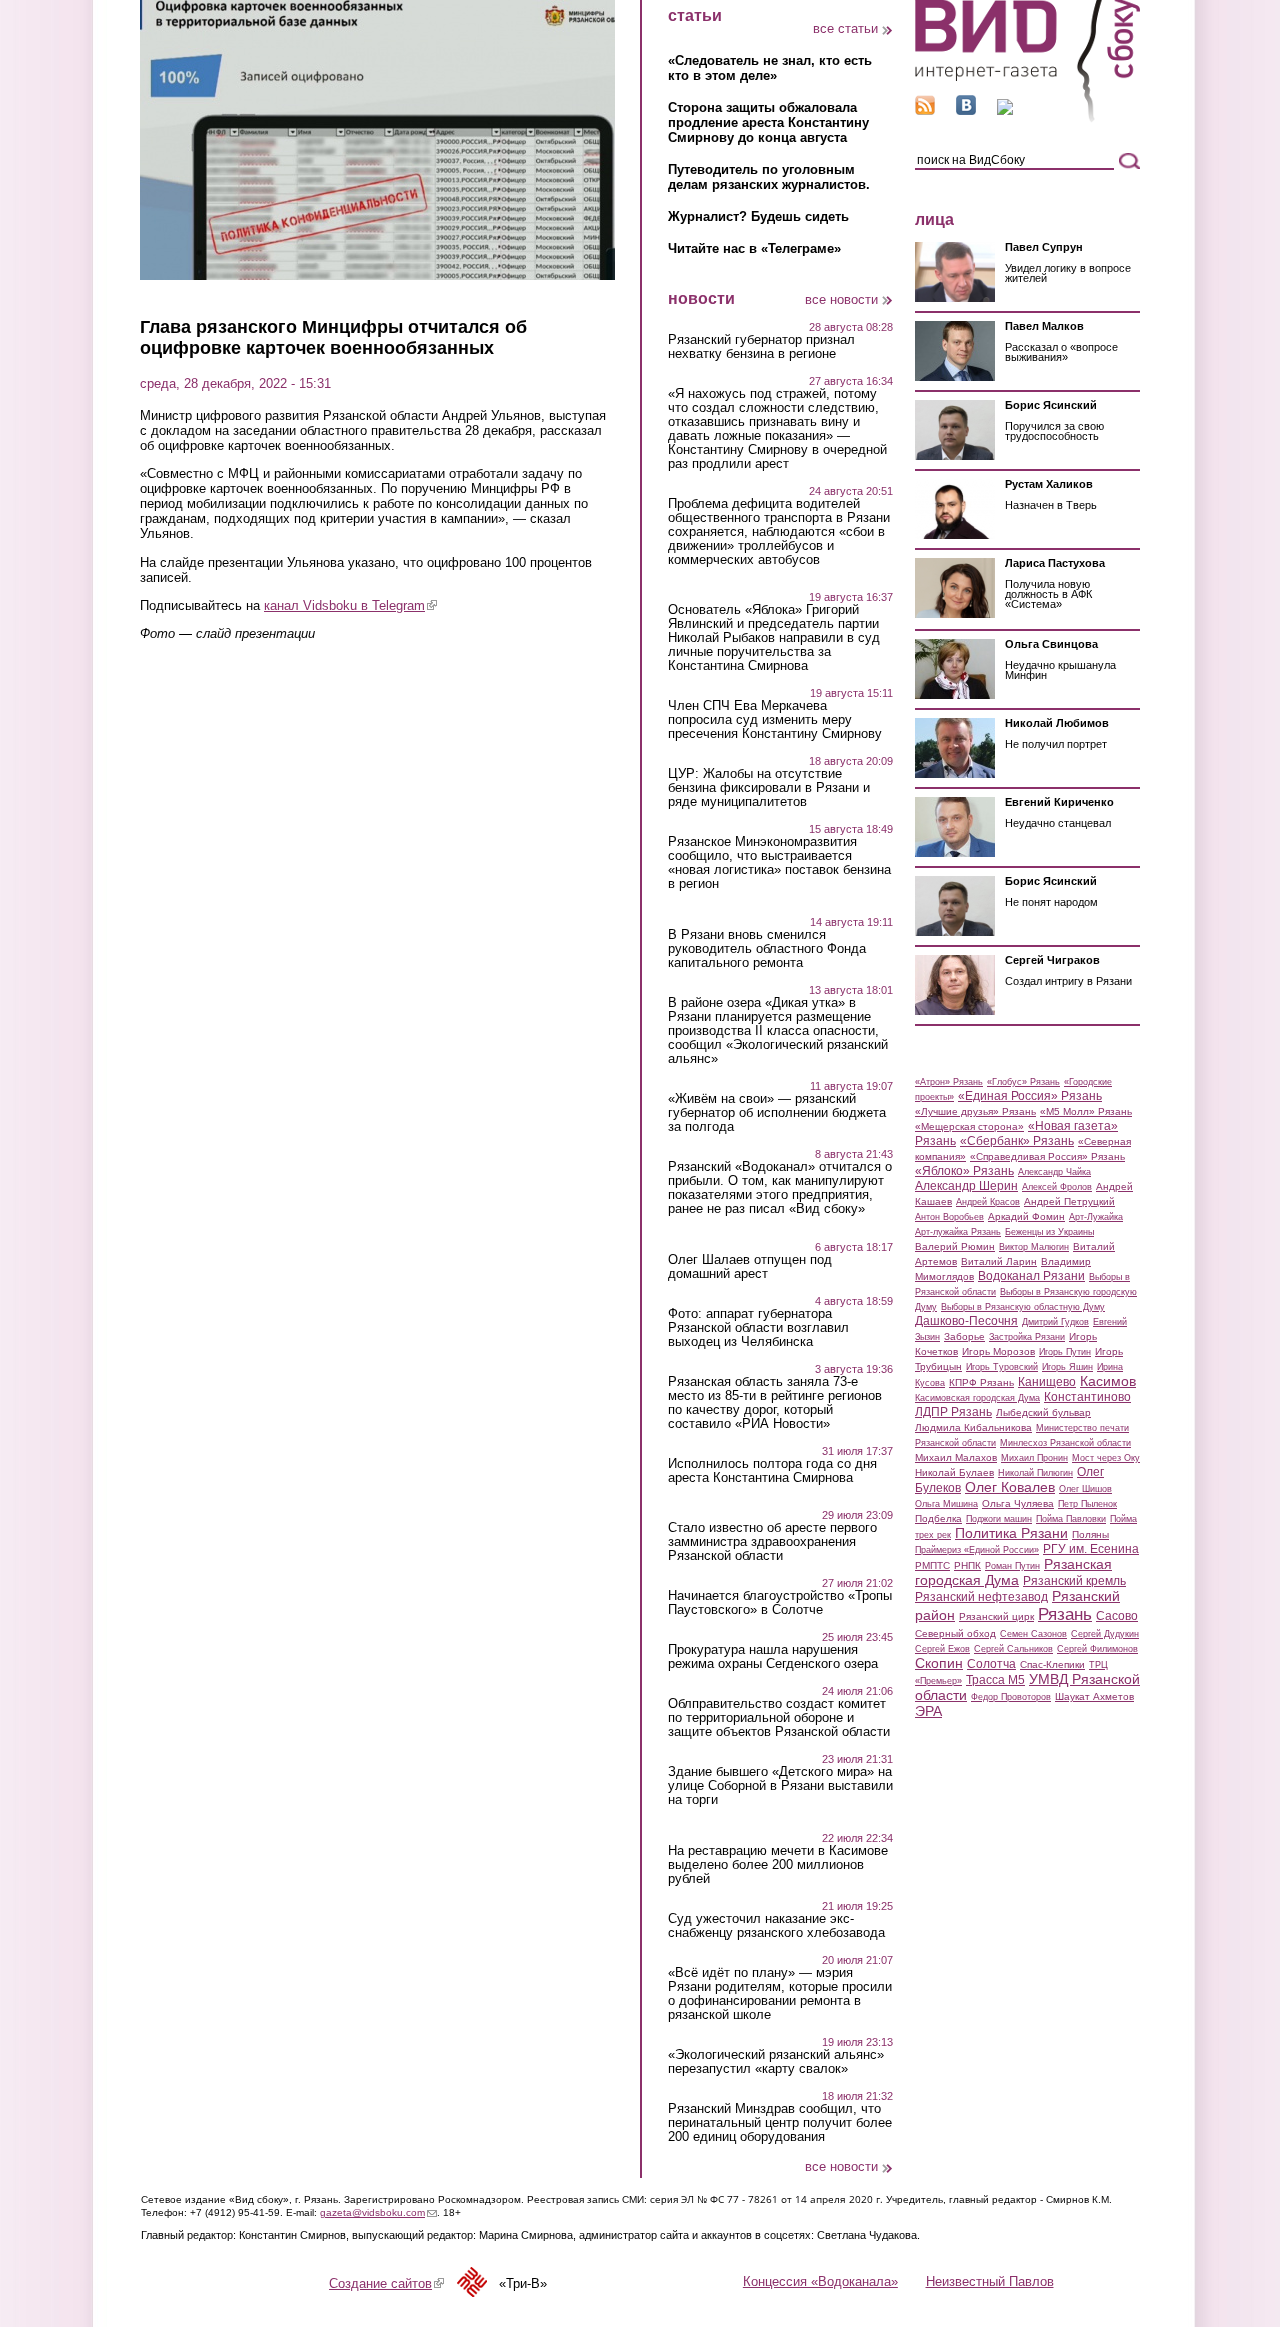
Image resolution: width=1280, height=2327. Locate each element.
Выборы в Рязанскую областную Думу (1023, 1307)
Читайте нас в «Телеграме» (754, 248)
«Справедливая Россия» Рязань (1047, 1156)
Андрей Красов (988, 1202)
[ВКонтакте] (966, 110)
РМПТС (932, 1565)
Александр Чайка (1054, 1172)
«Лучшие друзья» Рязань (975, 1111)
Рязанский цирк (996, 1616)
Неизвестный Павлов (990, 2281)
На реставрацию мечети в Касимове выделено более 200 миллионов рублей (778, 1865)
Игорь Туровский (1002, 1367)
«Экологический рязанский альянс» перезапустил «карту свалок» (776, 2062)
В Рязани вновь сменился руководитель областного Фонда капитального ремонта (767, 949)
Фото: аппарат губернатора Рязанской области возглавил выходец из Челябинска (758, 1328)
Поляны (1090, 1534)
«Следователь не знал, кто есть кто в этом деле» (770, 68)
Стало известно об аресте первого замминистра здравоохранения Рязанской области (772, 1542)
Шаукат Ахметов (1094, 1696)
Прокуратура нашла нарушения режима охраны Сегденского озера (773, 1657)
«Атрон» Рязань (949, 1082)
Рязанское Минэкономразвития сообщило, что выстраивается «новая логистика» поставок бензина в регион (779, 863)
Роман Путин (1012, 1566)
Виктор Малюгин (1034, 1247)
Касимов (1108, 1381)
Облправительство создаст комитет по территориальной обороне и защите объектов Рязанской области (779, 1718)
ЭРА (928, 1711)
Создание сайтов (386, 2283)
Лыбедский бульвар (1043, 1412)
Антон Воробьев (949, 1217)
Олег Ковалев (1010, 1487)
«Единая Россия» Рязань (1030, 1096)
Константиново (1087, 1397)
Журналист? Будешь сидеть (758, 216)
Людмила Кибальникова (973, 1427)
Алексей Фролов (1057, 1187)
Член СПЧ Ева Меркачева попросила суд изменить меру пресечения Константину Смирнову (775, 720)
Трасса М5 (995, 1680)
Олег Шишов (1085, 1489)
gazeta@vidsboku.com (378, 2212)
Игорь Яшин (1067, 1367)
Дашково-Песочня (966, 1321)
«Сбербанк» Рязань (1017, 1141)
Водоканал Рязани (1031, 1276)
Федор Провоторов (1011, 1697)
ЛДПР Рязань (953, 1412)
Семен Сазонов (1033, 1634)
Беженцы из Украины (1049, 1232)
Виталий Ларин (999, 1261)
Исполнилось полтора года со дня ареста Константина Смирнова (772, 1471)
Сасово (1117, 1616)
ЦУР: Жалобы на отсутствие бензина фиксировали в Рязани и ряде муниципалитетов (769, 788)
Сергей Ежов (942, 1649)
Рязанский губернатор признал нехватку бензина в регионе (761, 347)
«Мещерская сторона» (969, 1126)
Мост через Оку (1106, 1458)
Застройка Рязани (1027, 1337)
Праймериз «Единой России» (977, 1550)
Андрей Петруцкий (1069, 1201)
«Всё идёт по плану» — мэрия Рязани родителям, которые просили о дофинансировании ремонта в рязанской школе (780, 1994)
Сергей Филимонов (1097, 1649)
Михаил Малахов (956, 1457)
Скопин (939, 1663)
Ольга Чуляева (1018, 1503)
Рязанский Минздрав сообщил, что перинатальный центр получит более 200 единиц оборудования (780, 2123)
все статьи (845, 28)
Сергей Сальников (1013, 1649)
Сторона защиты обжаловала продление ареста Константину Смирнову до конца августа (768, 122)
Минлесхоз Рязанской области (1065, 1443)
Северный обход (955, 1633)
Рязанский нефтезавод (981, 1597)
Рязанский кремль (1074, 1581)
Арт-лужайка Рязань (958, 1232)
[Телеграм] (1005, 110)
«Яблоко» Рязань (964, 1171)
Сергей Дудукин (1105, 1634)
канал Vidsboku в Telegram (350, 605)
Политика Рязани (1011, 1533)
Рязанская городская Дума (1013, 1572)
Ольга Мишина (946, 1504)
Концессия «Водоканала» (820, 2281)
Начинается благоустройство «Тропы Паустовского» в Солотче (780, 1603)
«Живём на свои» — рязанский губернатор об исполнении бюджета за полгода (777, 1113)
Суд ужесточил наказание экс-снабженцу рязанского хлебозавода (776, 1926)
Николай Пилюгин (1035, 1473)
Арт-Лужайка (1096, 1217)
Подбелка (938, 1518)
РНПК (967, 1565)
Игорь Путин (1065, 1352)
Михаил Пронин (1034, 1458)
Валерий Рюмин (955, 1246)
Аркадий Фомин (1026, 1216)
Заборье (964, 1336)
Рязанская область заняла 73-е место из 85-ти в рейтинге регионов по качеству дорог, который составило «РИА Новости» (775, 1403)
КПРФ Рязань (981, 1382)
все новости (841, 299)
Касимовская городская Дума (977, 1398)
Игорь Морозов (998, 1351)
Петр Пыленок (1087, 1504)
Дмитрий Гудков (1055, 1322)
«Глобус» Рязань (1023, 1082)
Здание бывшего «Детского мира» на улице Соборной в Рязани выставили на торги (780, 1786)
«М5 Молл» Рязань (1086, 1111)
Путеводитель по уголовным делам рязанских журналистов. (769, 177)
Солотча (991, 1664)
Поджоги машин (999, 1519)
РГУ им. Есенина (1091, 1549)
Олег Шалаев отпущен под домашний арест (750, 1267)
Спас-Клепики (1052, 1664)
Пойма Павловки (1071, 1519)
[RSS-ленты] (925, 110)
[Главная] (1027, 118)
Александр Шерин (966, 1186)
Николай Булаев (954, 1472)
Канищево (1047, 1382)
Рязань (1065, 1614)
